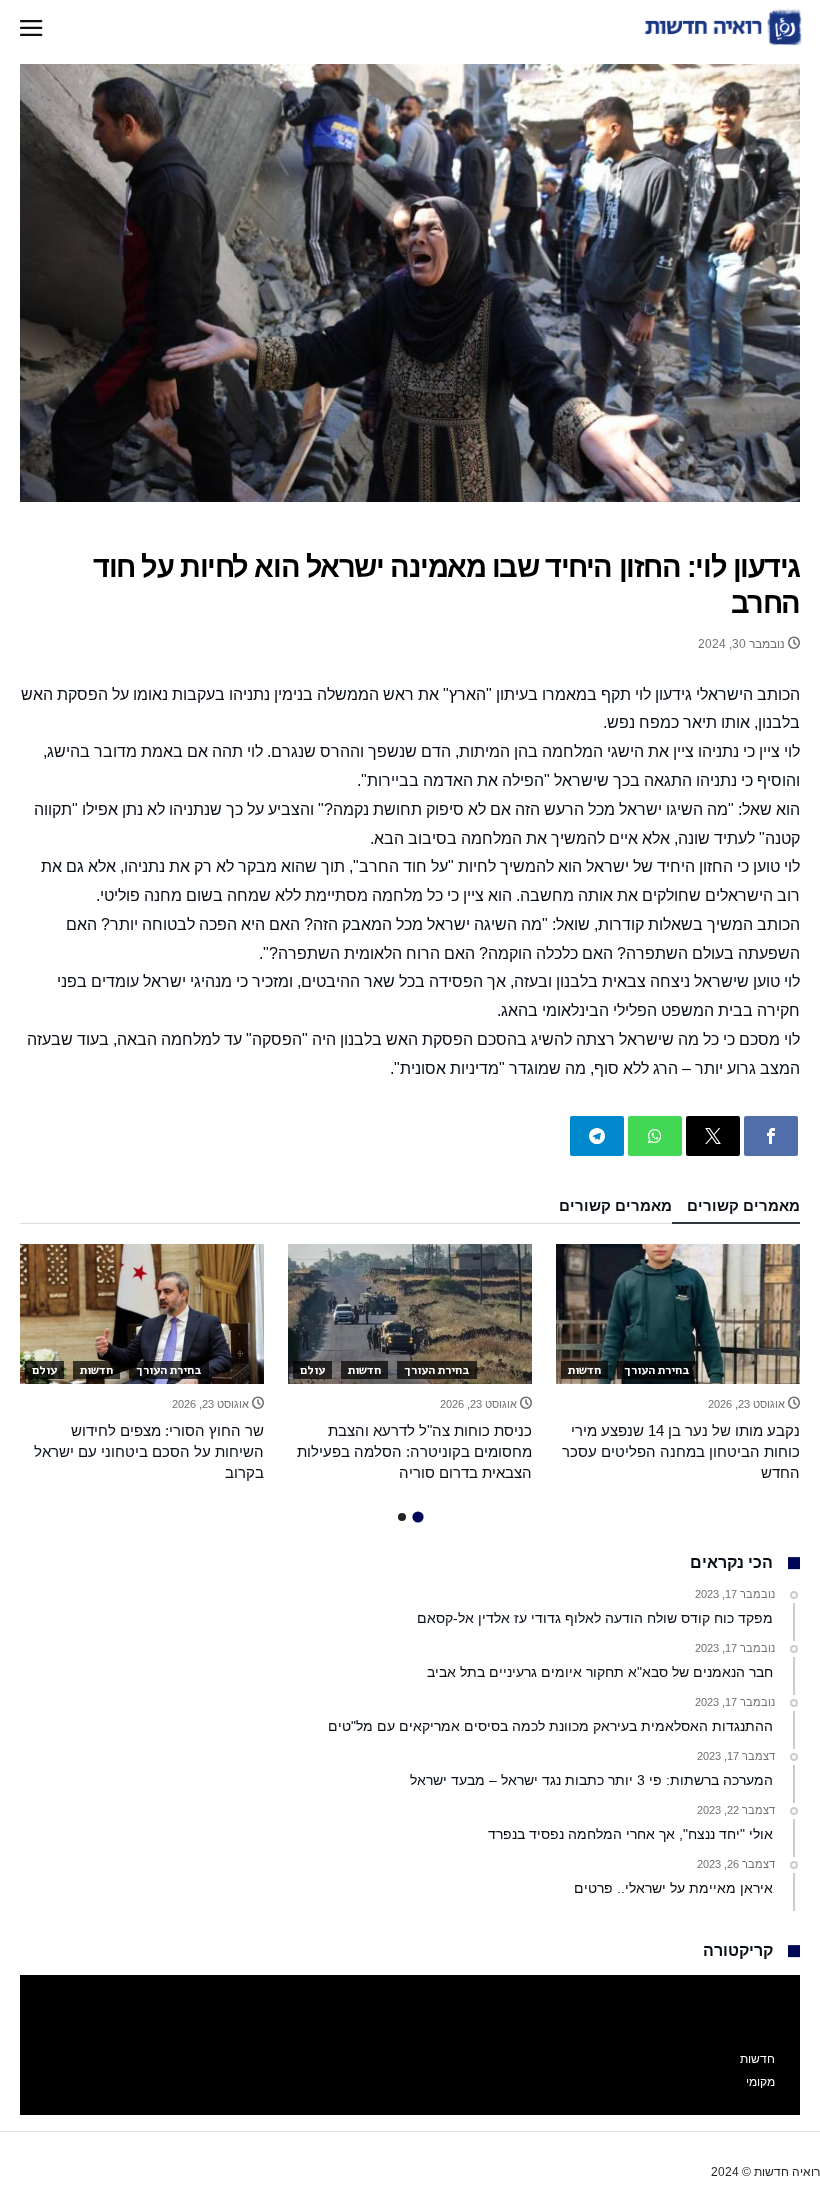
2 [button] (402, 1517)
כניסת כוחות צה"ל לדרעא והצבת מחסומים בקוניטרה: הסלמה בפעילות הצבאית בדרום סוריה (414, 1451)
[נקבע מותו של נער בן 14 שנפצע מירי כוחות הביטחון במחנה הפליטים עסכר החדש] (678, 1314)
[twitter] (713, 1136)
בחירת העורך (657, 1370)
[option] (678, 1363)
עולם (312, 1370)
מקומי (760, 2082)
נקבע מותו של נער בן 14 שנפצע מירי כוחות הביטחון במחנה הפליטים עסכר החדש (681, 1451)
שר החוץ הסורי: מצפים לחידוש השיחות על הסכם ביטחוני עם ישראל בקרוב (149, 1451)
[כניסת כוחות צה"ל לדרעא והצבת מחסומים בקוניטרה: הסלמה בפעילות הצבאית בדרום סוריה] (410, 1314)
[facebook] (771, 1136)
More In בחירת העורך (608, 1211)
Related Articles (736, 1211)
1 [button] (417, 1516)
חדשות (584, 1370)
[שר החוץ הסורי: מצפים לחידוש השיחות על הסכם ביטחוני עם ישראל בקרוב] (142, 1314)
